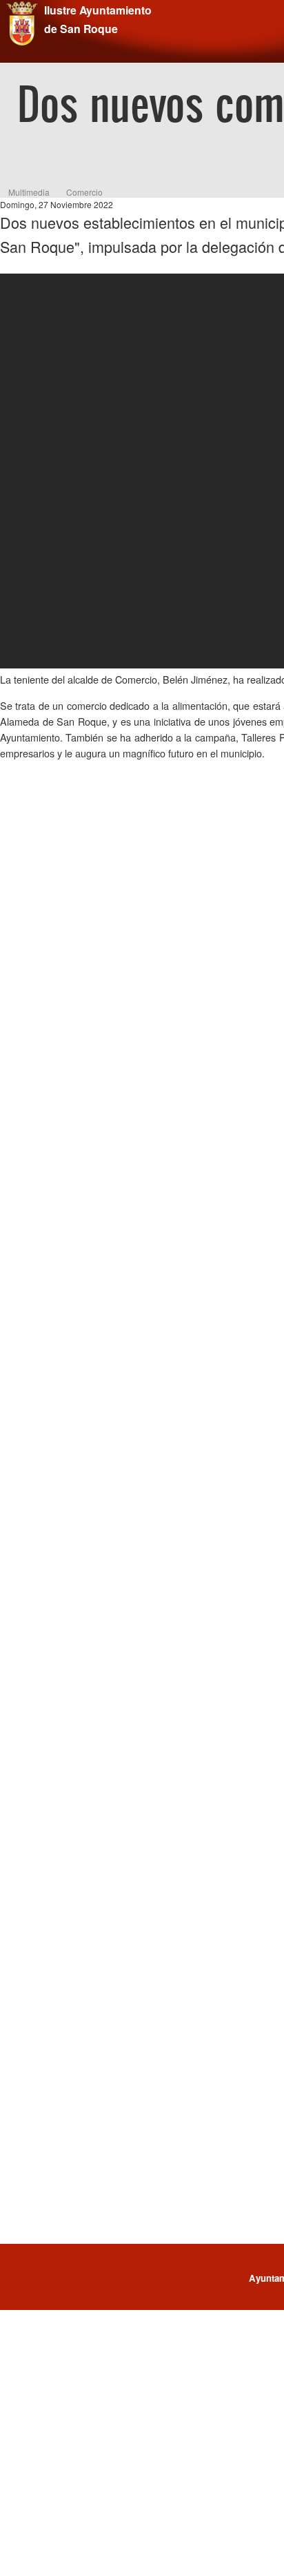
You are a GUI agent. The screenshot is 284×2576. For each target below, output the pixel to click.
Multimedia (29, 192)
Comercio (84, 192)
